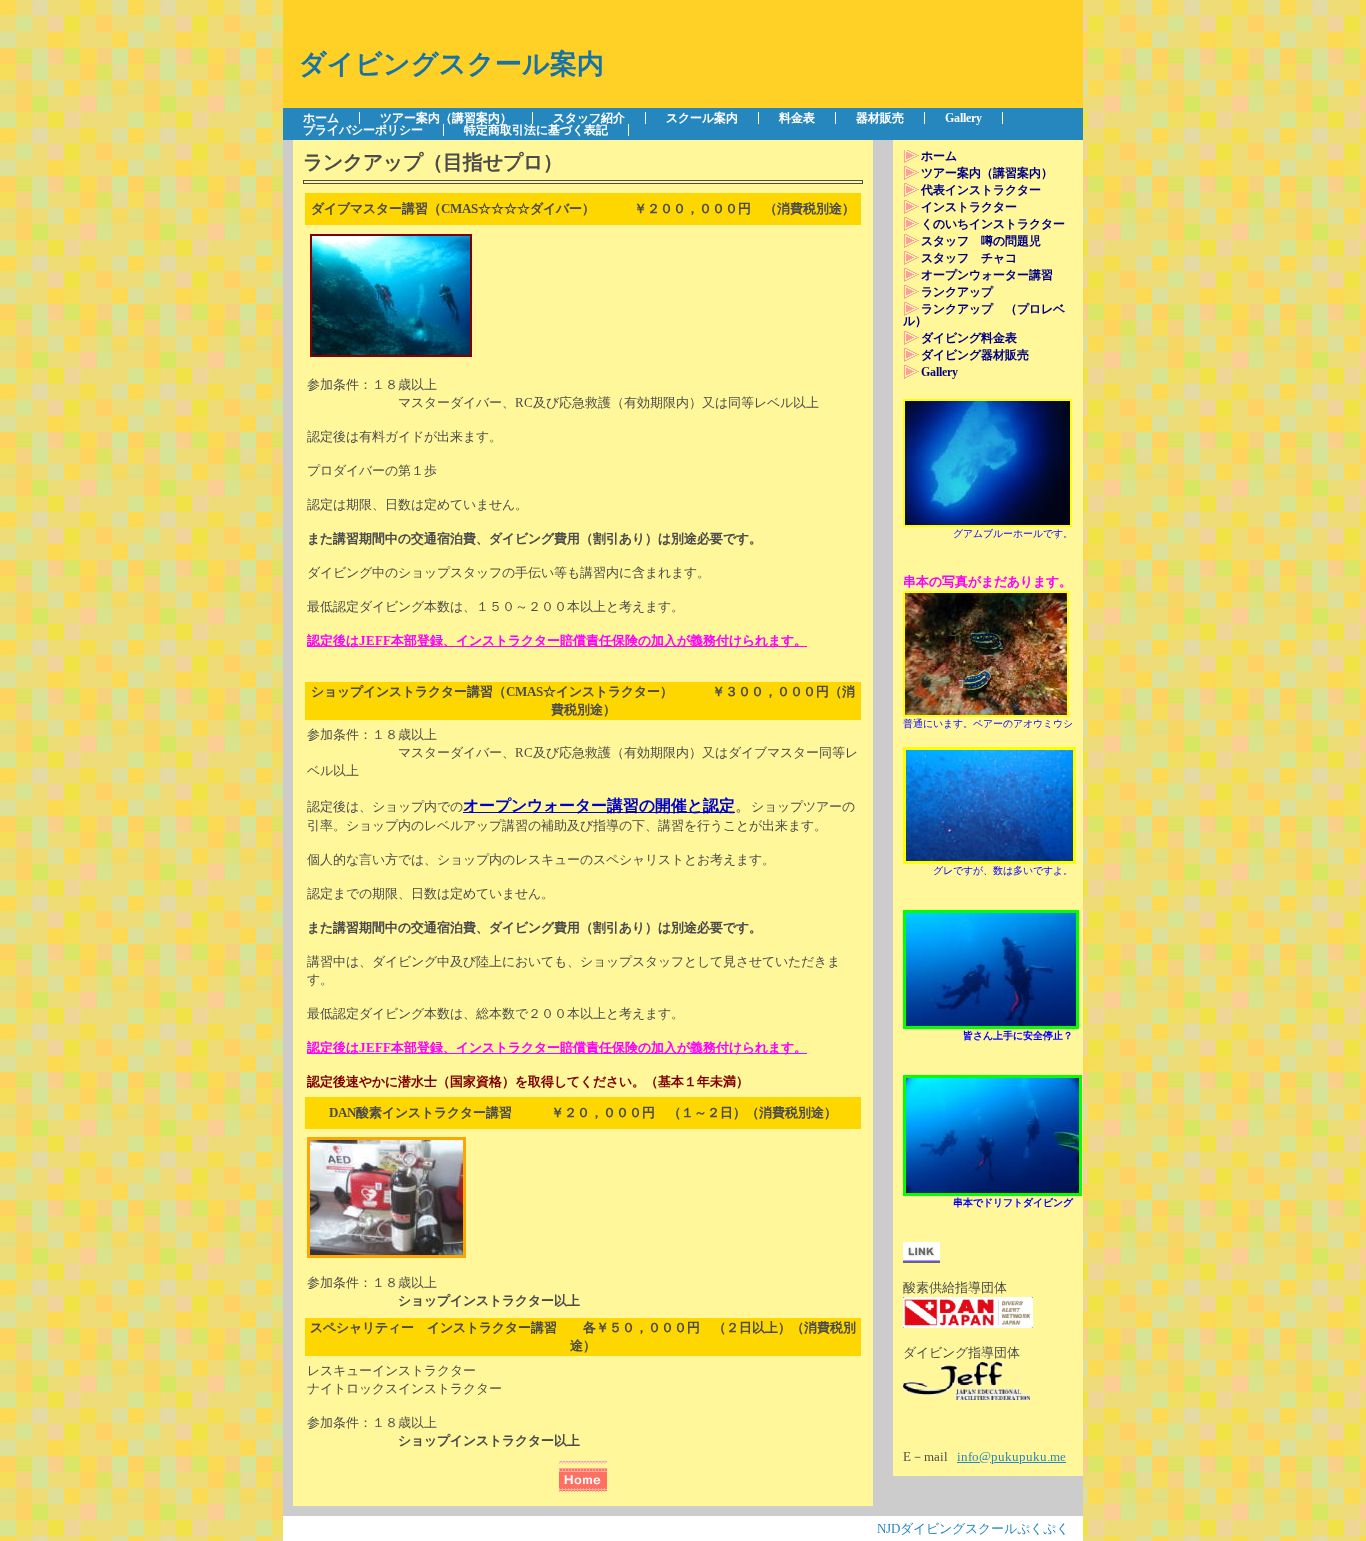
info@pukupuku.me (1011, 1456)
